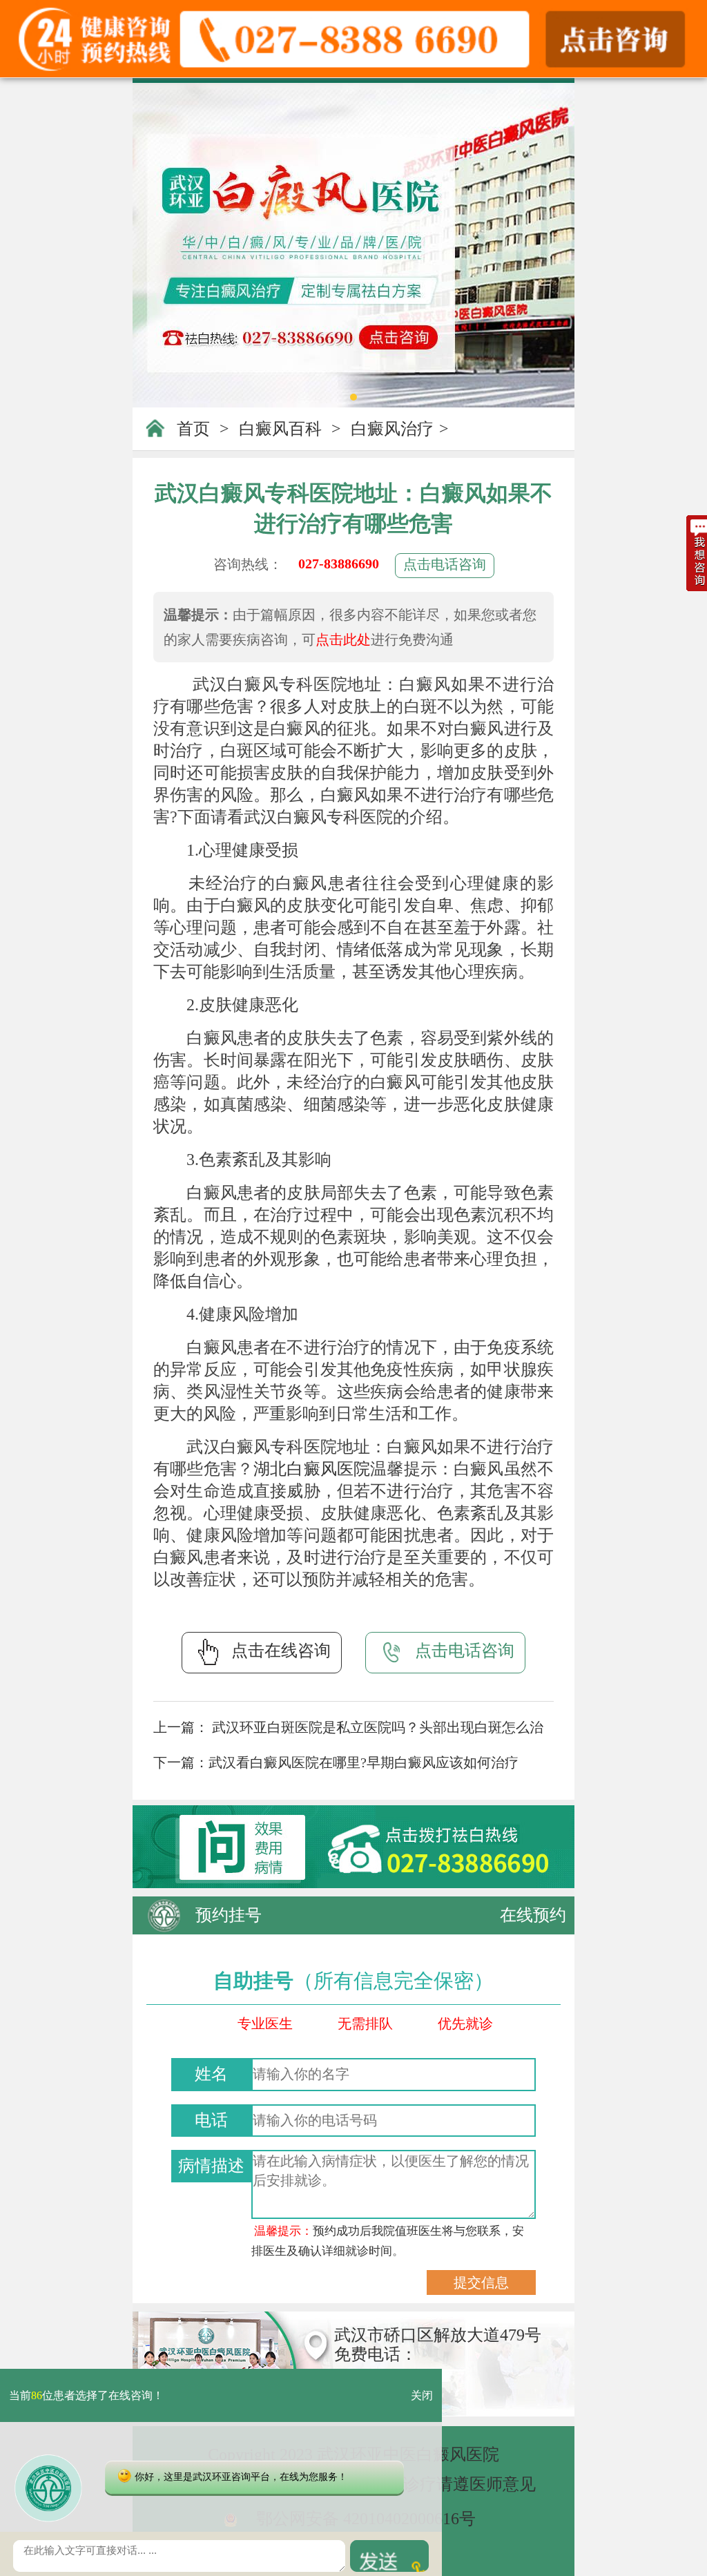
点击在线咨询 (281, 1651)
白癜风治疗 (392, 429)
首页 (193, 429)
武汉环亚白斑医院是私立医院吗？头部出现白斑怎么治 (376, 1727)
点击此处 (343, 640)
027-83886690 (339, 564)
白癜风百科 (280, 429)
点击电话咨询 (445, 564)
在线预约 (533, 1915)
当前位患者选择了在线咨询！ (86, 2395)
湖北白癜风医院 (312, 1469)
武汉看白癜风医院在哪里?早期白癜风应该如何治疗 (364, 1762)
